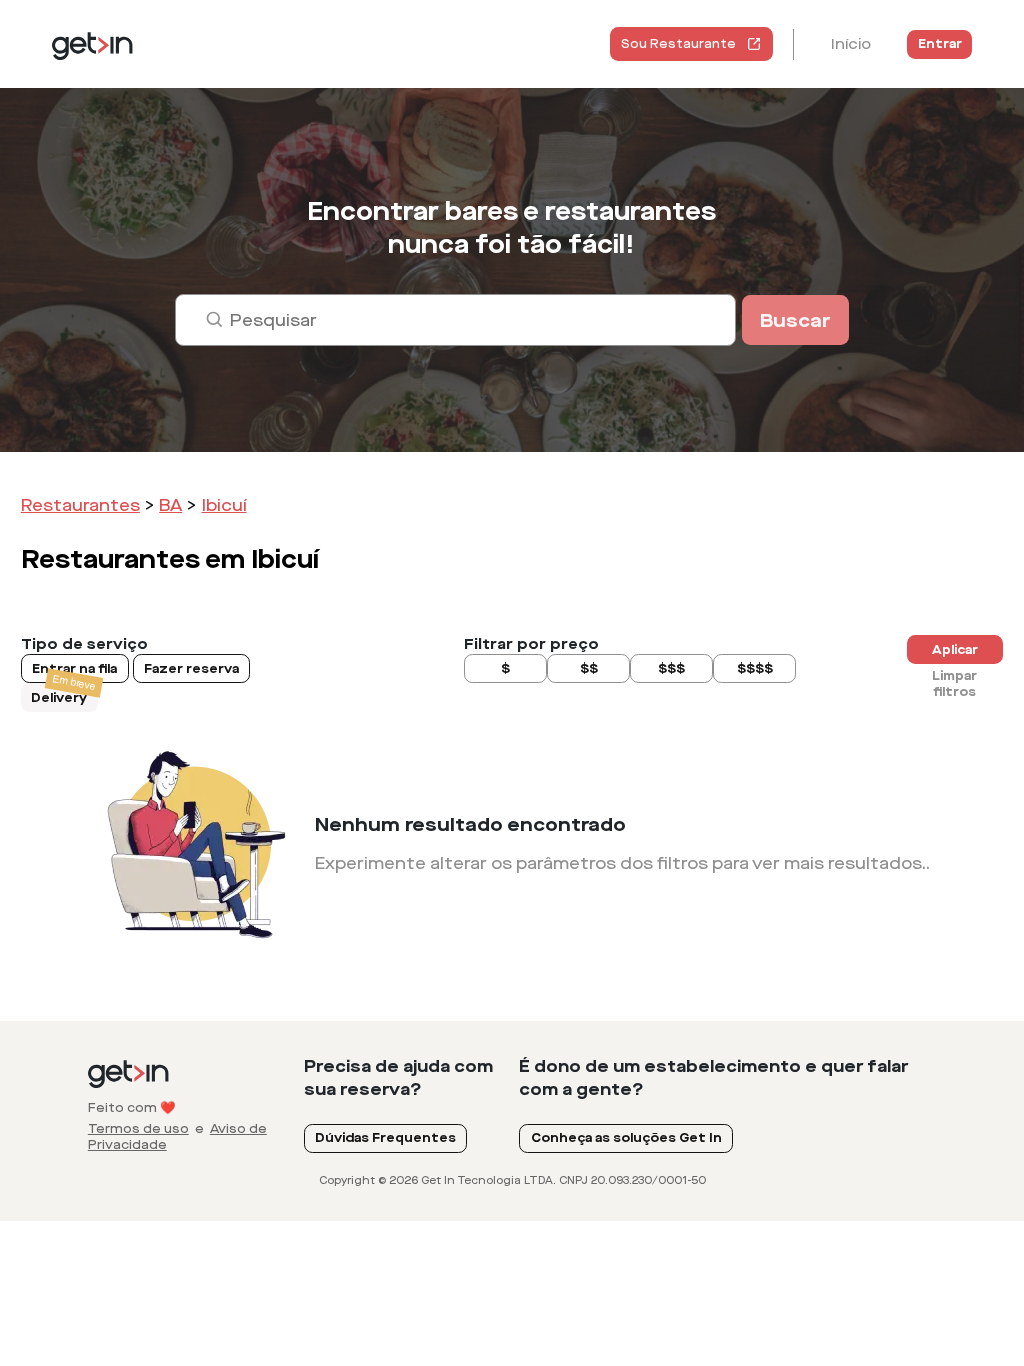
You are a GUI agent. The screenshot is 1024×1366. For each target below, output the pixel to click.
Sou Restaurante (678, 44)
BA (170, 505)
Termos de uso (138, 1129)
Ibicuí (224, 505)
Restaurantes (80, 505)
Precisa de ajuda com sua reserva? (398, 1078)
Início (851, 44)
